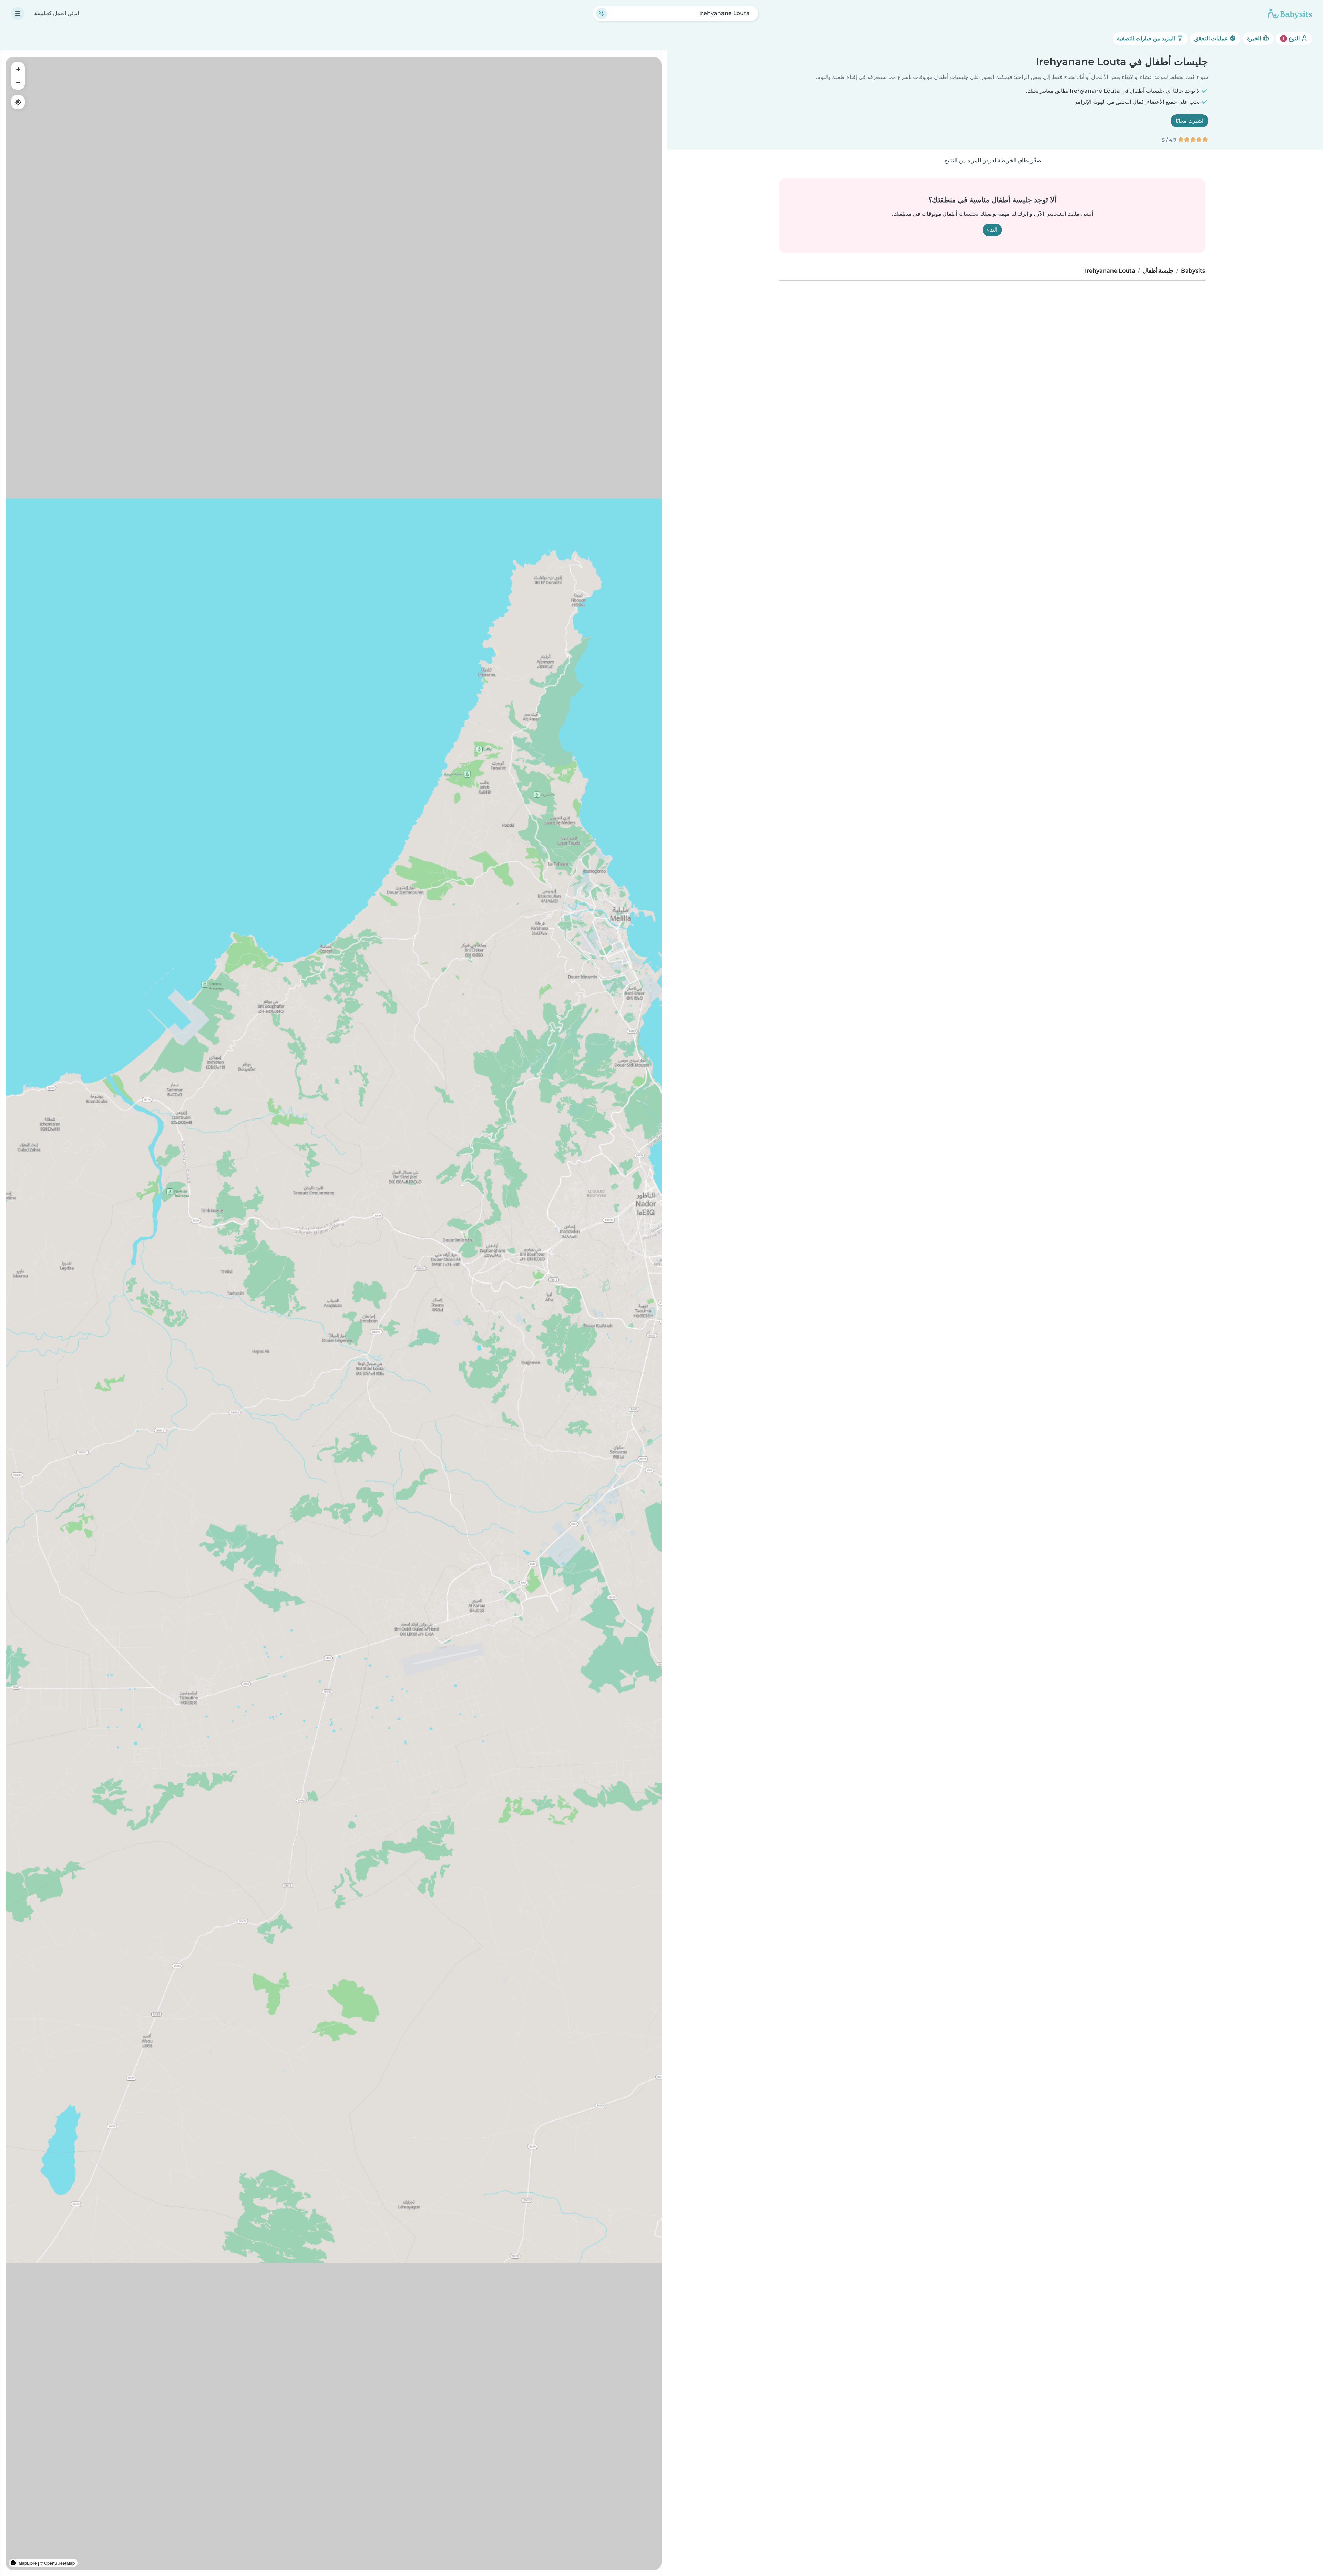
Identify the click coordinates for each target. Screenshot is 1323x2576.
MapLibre (28, 2563)
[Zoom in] (18, 69)
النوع (1292, 38)
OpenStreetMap (59, 2563)
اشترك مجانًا (1189, 121)
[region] (334, 1313)
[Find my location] (18, 102)
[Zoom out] (18, 83)
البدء (992, 230)
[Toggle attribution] (13, 2563)
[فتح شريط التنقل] (18, 13)
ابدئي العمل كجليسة (57, 13)
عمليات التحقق (1212, 38)
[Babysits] (1290, 13)
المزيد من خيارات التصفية (1147, 38)
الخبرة (1255, 38)
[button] (598, 905)
